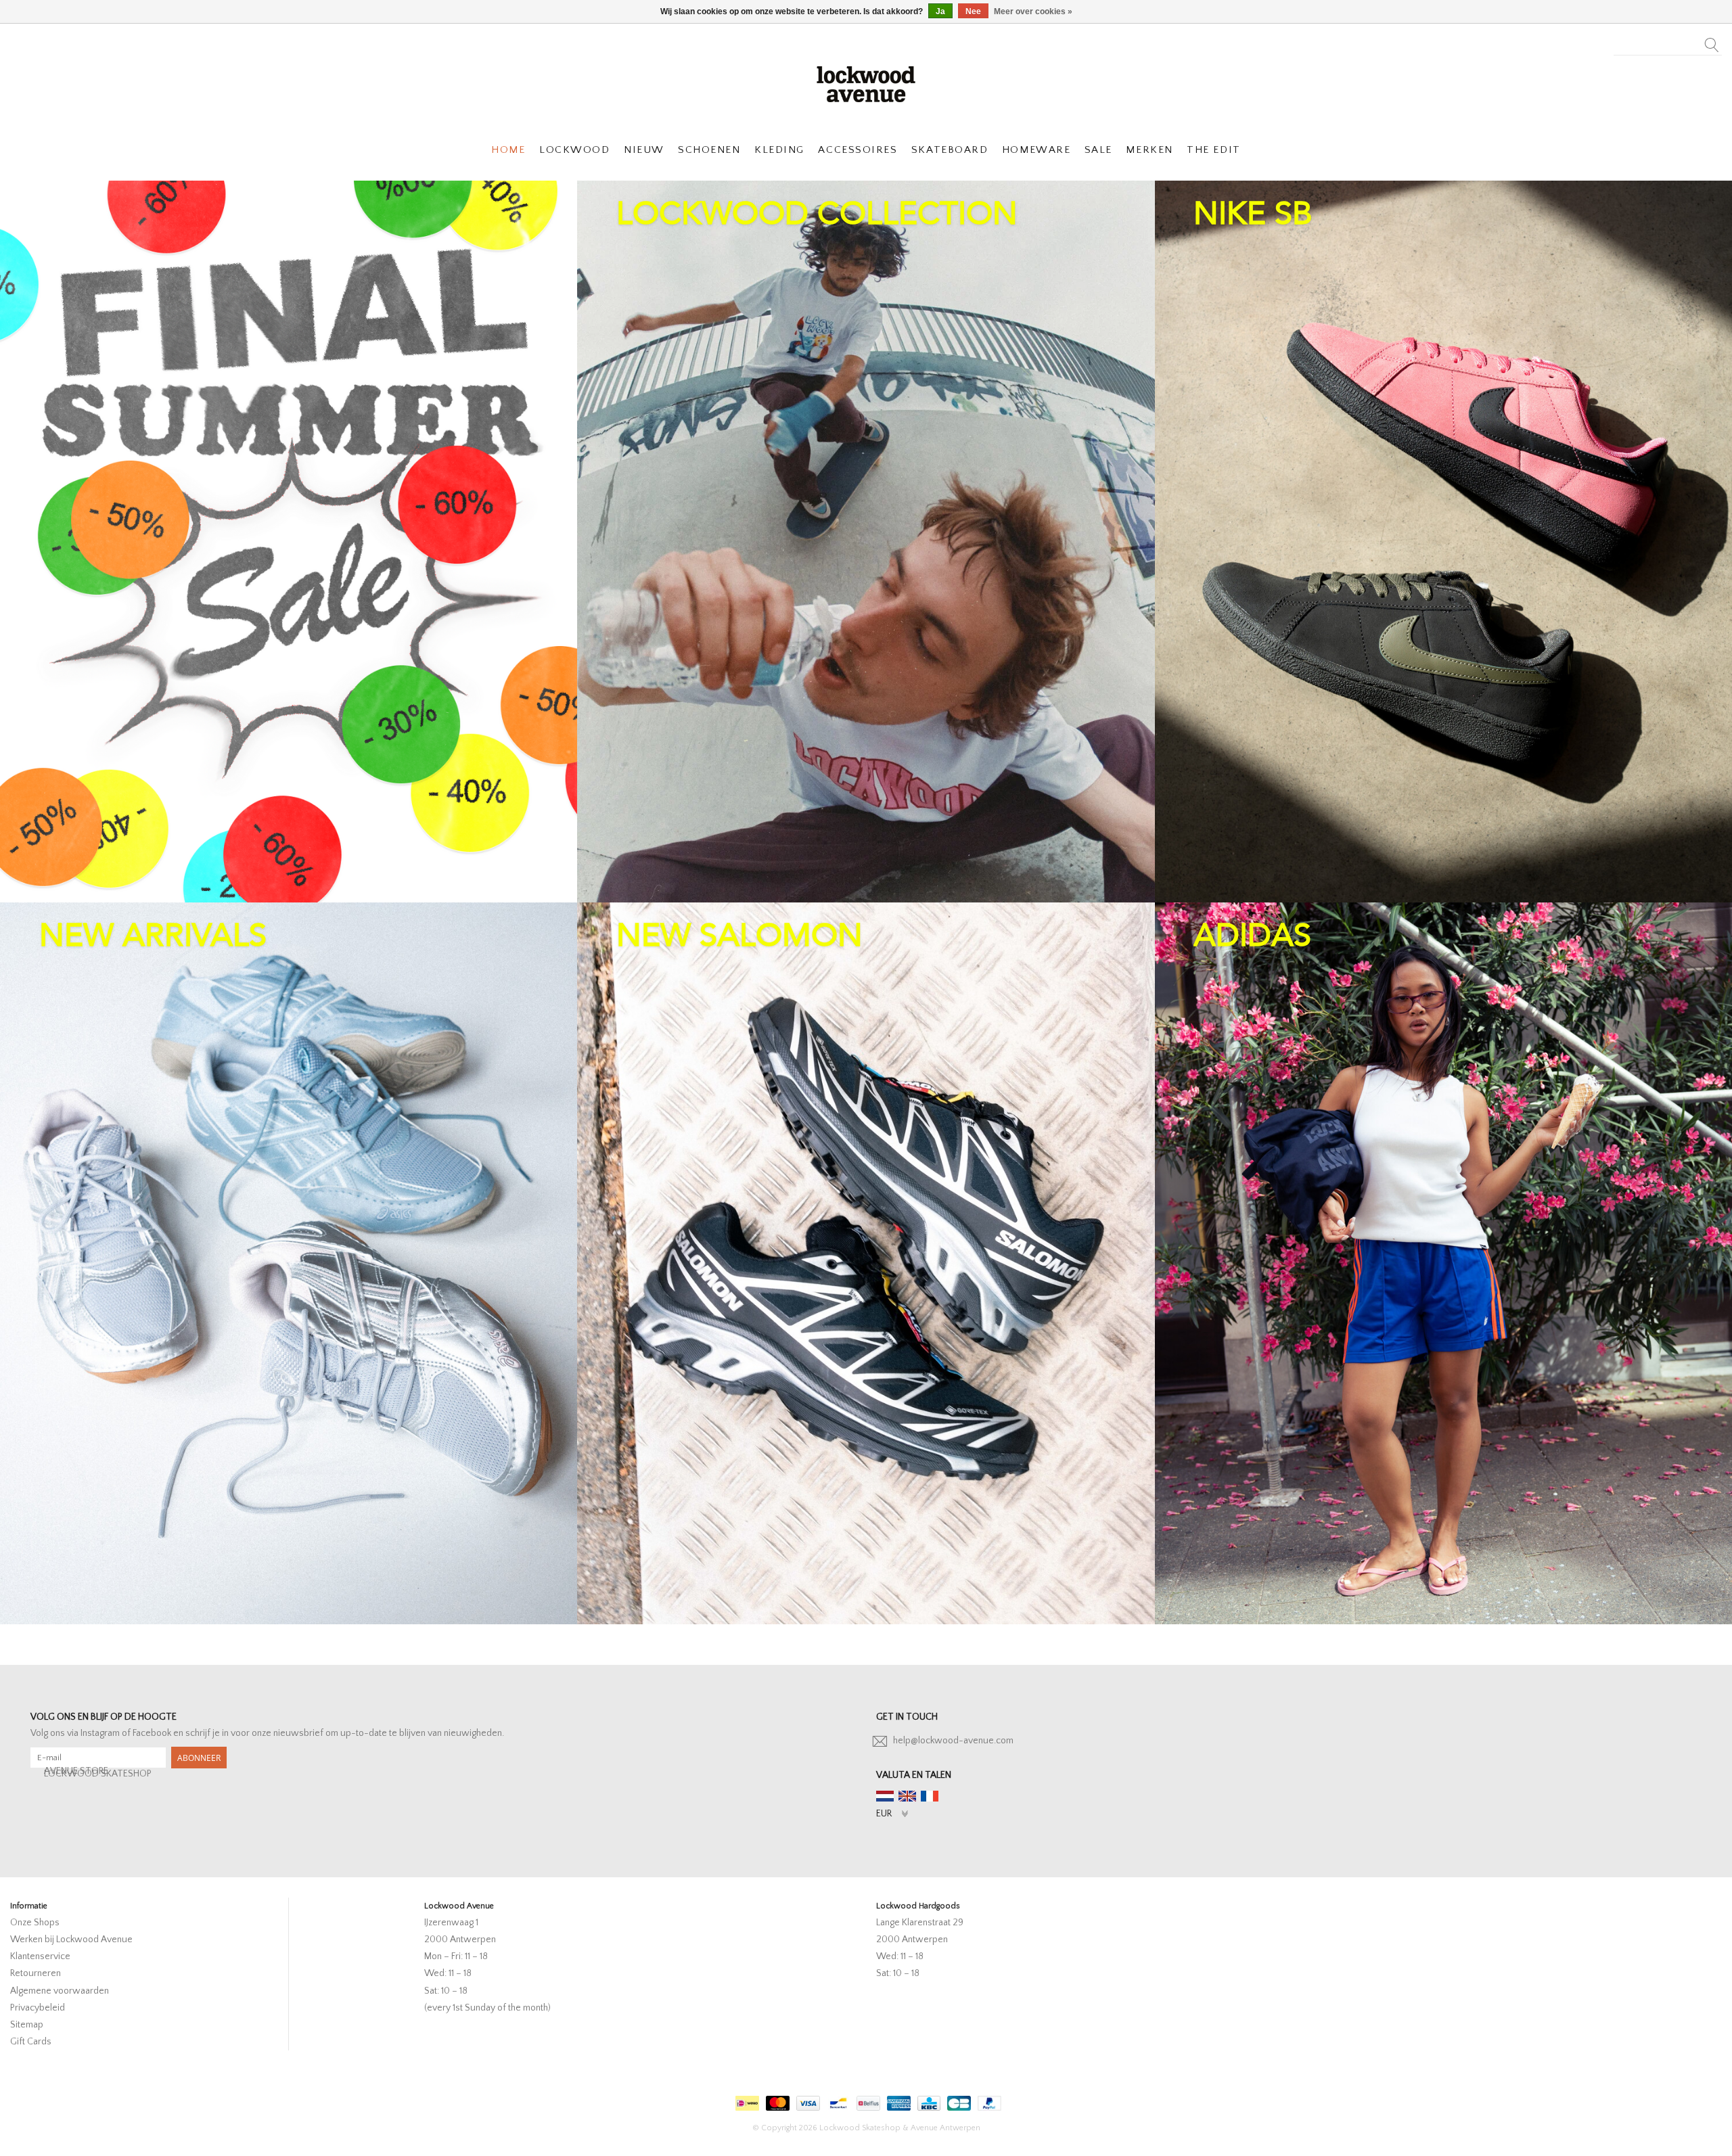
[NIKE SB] (1443, 542)
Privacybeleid (38, 2008)
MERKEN (1149, 150)
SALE (1098, 150)
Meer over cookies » (1033, 12)
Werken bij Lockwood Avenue (71, 1940)
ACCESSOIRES (858, 150)
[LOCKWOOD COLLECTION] (866, 542)
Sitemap (27, 2025)
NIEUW (644, 150)
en (907, 1796)
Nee (973, 12)
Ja (940, 12)
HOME (508, 150)
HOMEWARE (1036, 150)
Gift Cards (31, 2042)
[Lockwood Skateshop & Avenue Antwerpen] (866, 83)
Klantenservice (40, 1956)
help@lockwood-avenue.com (953, 1741)
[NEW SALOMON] (866, 1263)
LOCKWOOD (574, 150)
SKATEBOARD (950, 150)
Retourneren (36, 1973)
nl (885, 1796)
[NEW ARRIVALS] (289, 1263)
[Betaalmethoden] (746, 2101)
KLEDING (779, 150)
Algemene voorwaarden (60, 1991)
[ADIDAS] (1443, 1263)
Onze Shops (35, 1923)
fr (930, 1796)
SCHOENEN (709, 150)
